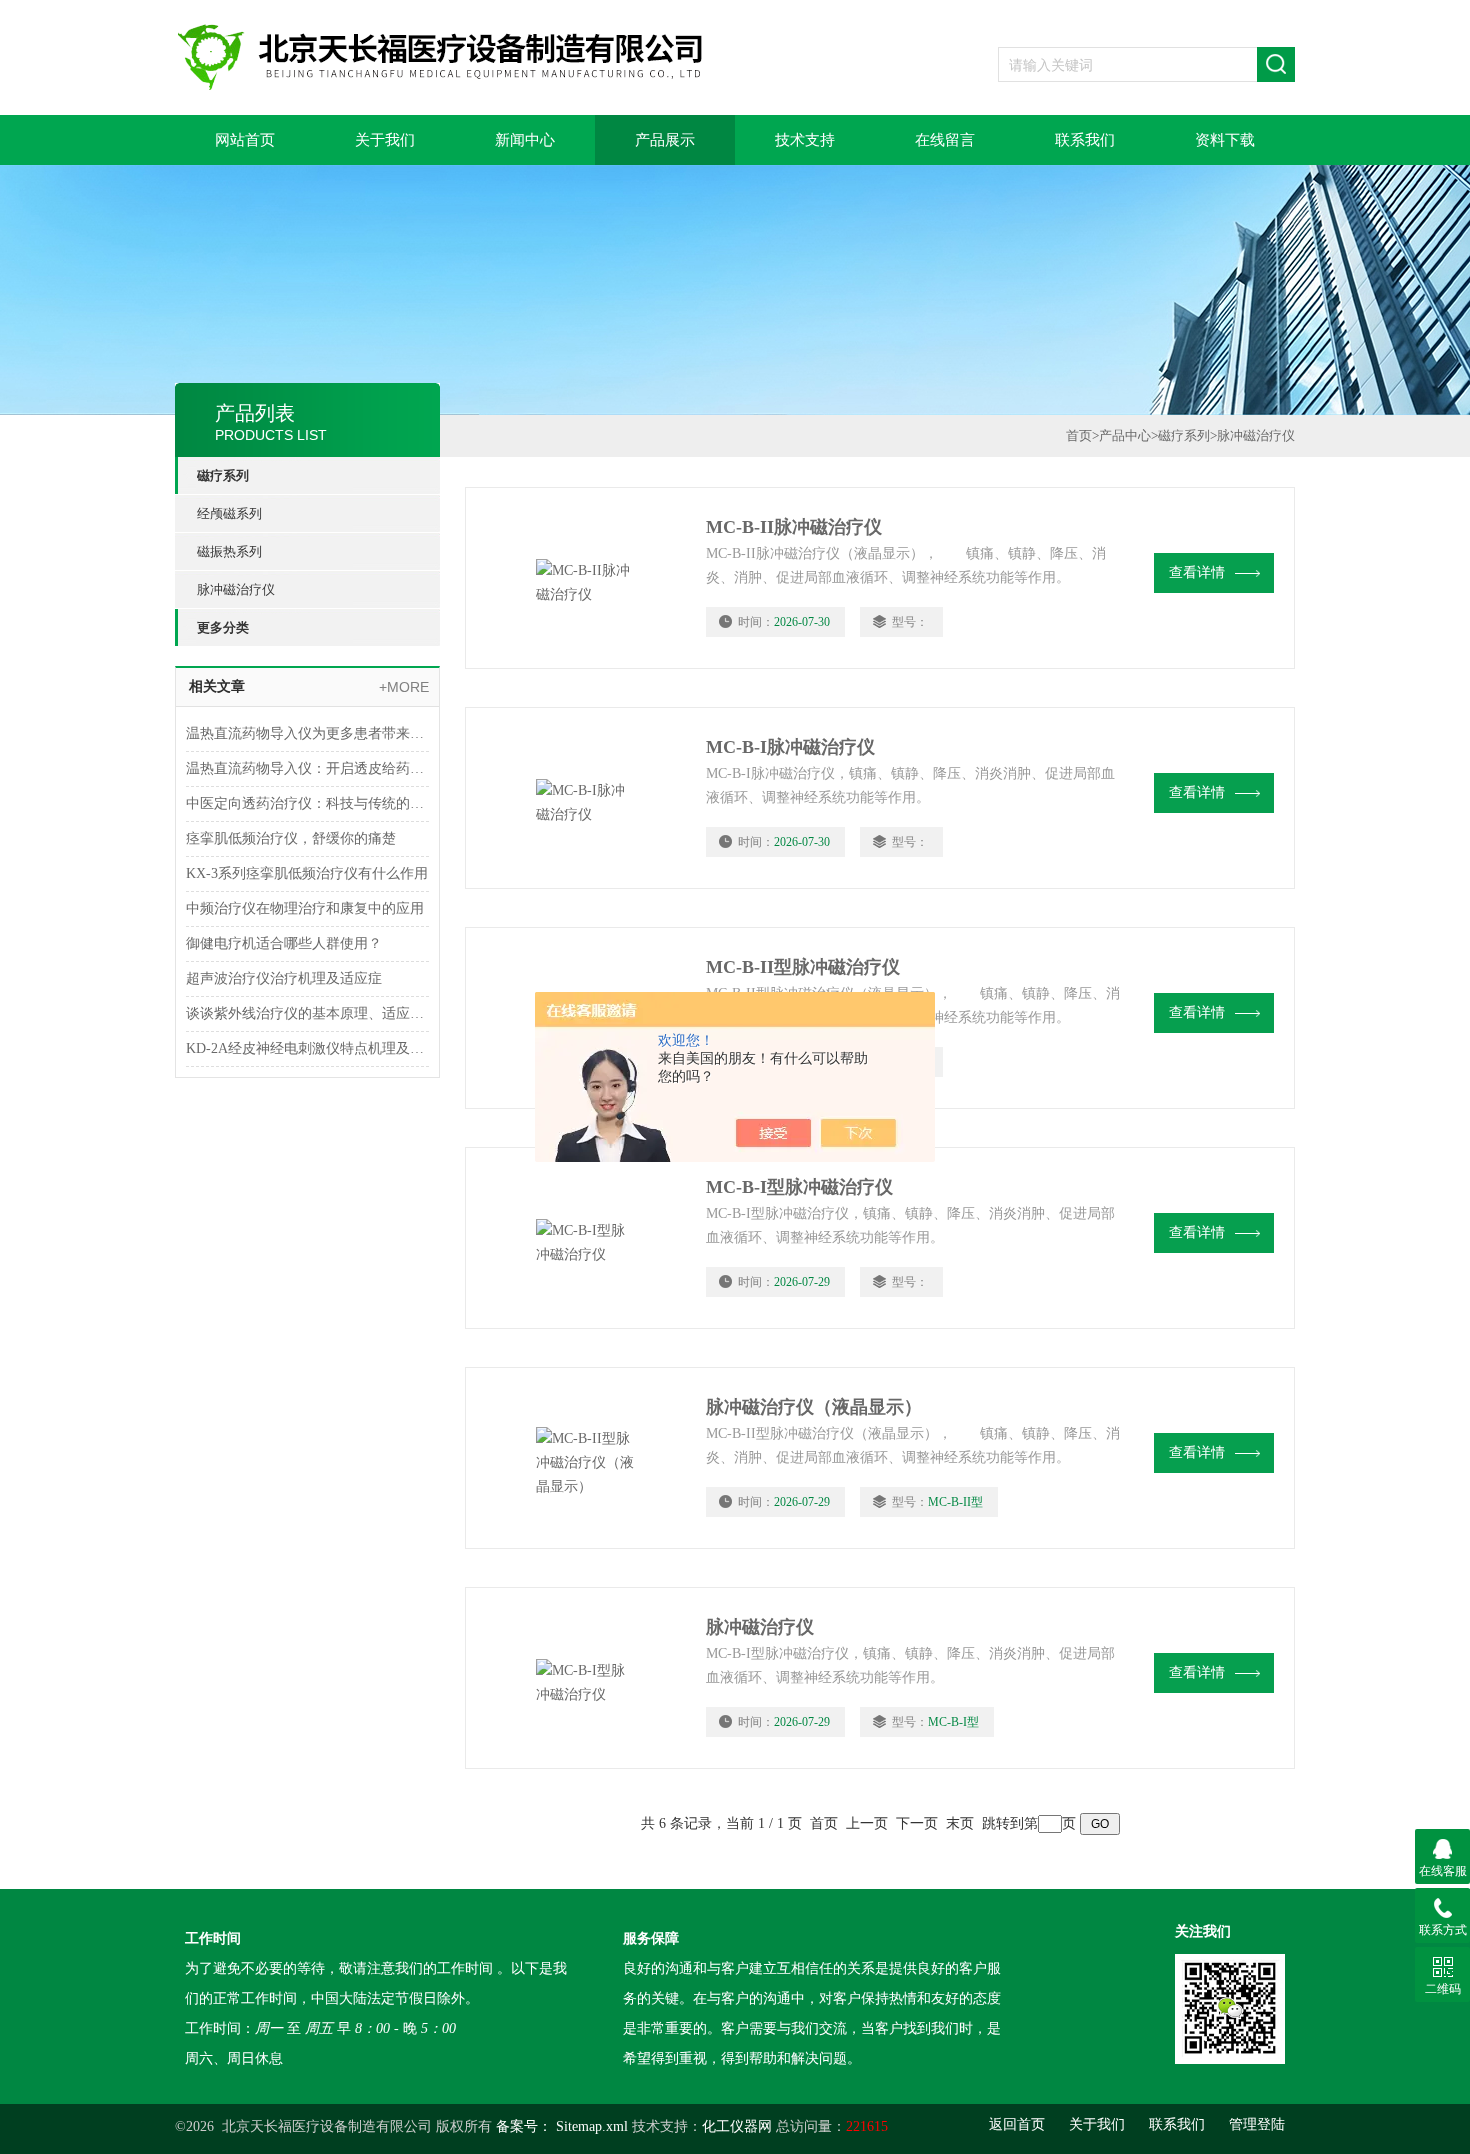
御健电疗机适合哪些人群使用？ (284, 943)
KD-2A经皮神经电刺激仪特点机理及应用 (307, 1048)
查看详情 (1197, 572)
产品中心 (1125, 435)
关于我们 (385, 140)
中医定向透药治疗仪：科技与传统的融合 (307, 803)
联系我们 (1085, 140)
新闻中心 (525, 140)
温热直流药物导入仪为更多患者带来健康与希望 (307, 733)
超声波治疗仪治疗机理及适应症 (284, 978)
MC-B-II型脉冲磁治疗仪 (803, 967)
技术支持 (805, 140)
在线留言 (945, 140)
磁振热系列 (229, 551)
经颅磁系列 (229, 513)
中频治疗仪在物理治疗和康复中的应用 (305, 908)
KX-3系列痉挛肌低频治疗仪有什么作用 (307, 873)
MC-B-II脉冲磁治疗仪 (794, 527)
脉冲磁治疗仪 (236, 589)
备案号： (524, 2126)
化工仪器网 (737, 2126)
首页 (1079, 435)
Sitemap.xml (592, 2126)
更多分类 (223, 627)
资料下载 (1225, 140)
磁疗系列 (223, 475)
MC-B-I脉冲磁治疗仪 (790, 747)
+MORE (404, 687)
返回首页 (1017, 2124)
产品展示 (665, 140)
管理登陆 (1257, 2124)
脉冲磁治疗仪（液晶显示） (814, 1407)
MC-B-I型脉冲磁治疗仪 (799, 1187)
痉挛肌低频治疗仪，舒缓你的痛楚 (291, 838)
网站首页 (245, 140)
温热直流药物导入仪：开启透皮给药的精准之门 (307, 768)
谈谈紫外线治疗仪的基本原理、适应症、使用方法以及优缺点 (307, 1013)
